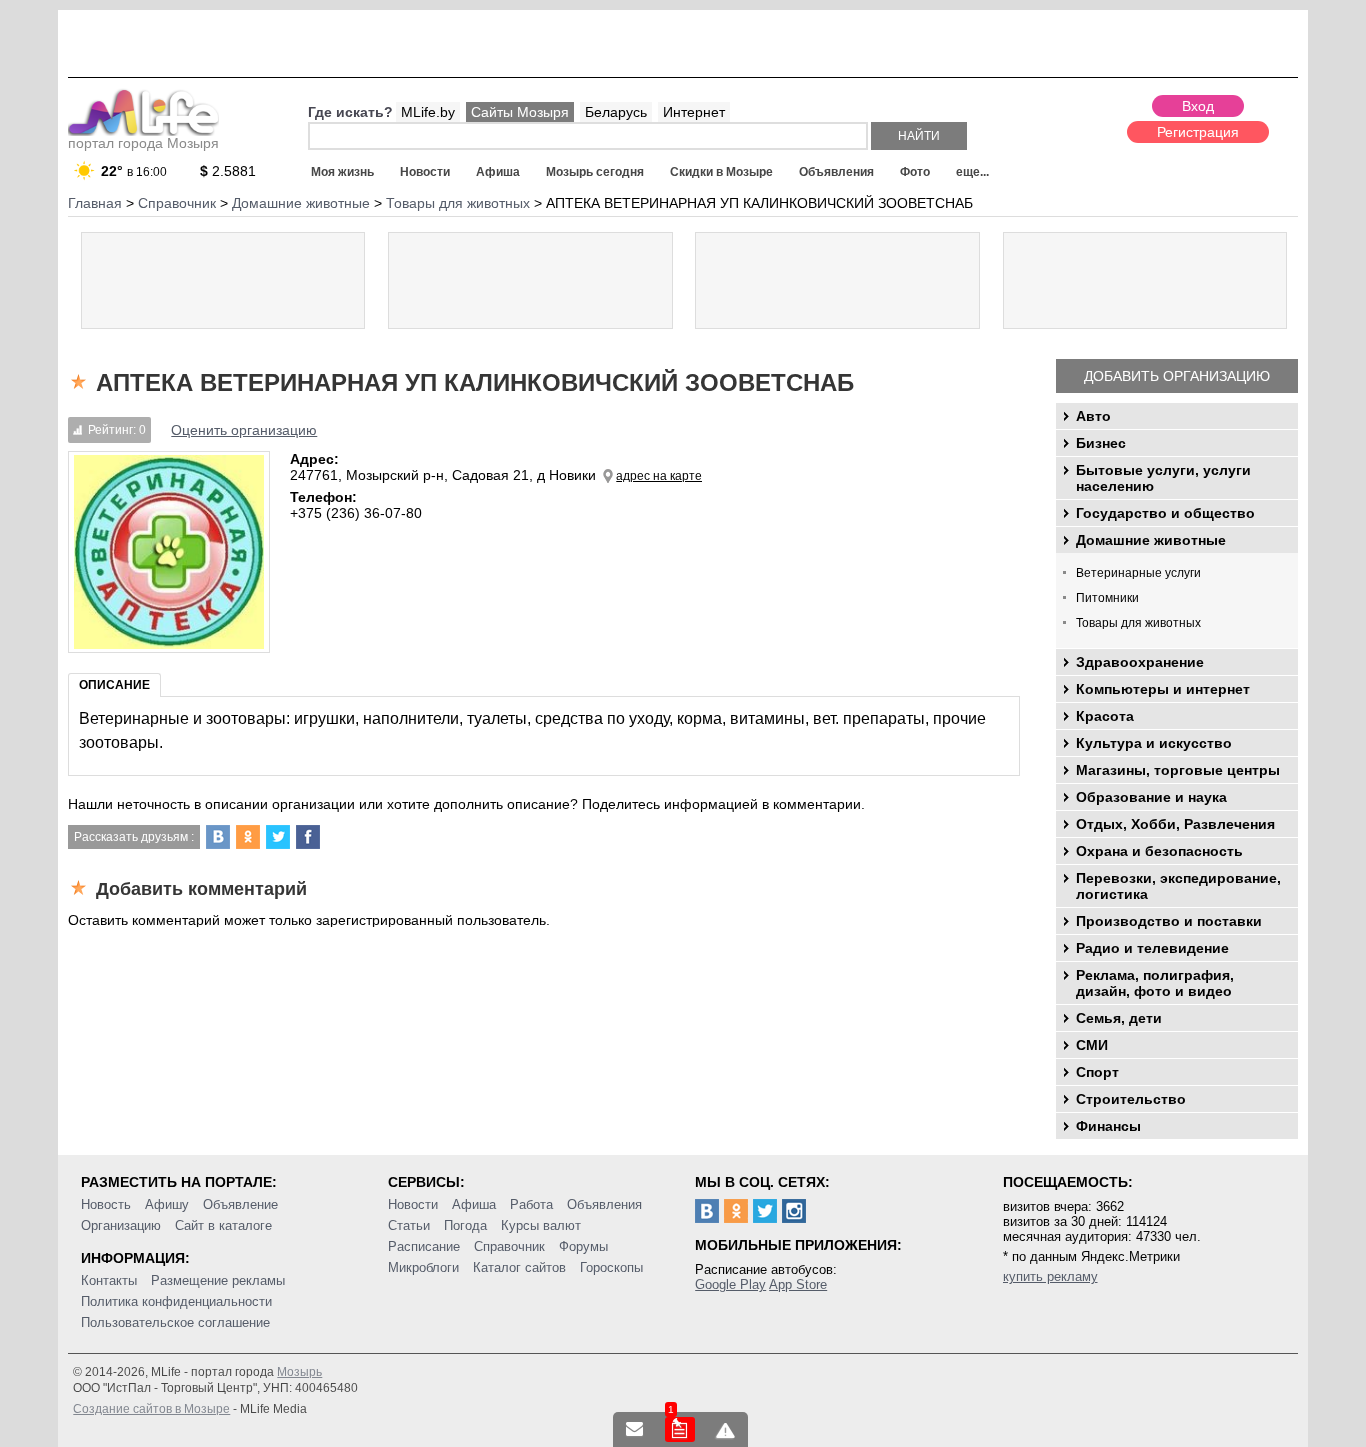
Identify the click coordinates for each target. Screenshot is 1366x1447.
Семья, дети (1119, 1018)
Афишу (167, 1204)
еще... (972, 172)
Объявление (240, 1204)
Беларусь (616, 112)
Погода (465, 1225)
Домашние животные (1151, 540)
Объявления (836, 172)
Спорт (1097, 1072)
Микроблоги (423, 1267)
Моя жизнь (342, 172)
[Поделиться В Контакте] (218, 837)
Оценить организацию (244, 430)
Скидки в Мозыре (721, 172)
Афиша (498, 172)
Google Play (730, 1284)
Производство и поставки (1169, 921)
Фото (915, 172)
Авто (1093, 416)
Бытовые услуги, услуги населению (1163, 478)
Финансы (1108, 1126)
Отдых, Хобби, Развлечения (1175, 824)
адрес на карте (659, 476)
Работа (531, 1204)
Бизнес (1101, 443)
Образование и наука (1151, 797)
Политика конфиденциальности (176, 1301)
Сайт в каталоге (223, 1225)
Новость (106, 1204)
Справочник (509, 1246)
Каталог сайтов (519, 1267)
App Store (798, 1284)
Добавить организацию (1177, 376)
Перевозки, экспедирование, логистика (1178, 886)
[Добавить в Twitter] (278, 837)
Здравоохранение (1140, 662)
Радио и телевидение (1152, 948)
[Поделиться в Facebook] (308, 837)
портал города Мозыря (143, 143)
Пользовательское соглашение (175, 1322)
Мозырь (299, 1372)
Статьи (409, 1225)
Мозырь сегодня (595, 172)
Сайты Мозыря (520, 112)
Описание (114, 685)
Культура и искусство (1154, 743)
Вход (1198, 106)
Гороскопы (611, 1267)
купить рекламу (1050, 1276)
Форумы (583, 1246)
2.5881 (228, 171)
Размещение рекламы (218, 1280)
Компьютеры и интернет (1163, 689)
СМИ (1092, 1045)
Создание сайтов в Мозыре (151, 1409)
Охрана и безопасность (1159, 851)
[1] (680, 1429)
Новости (425, 172)
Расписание (424, 1246)
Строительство (1131, 1099)
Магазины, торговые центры (1178, 770)
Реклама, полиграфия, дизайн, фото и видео (1155, 983)
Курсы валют (541, 1225)
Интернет (694, 112)
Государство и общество (1165, 513)
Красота (1105, 716)
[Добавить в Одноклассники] (248, 837)
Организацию (121, 1225)
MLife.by (428, 112)
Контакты (109, 1280)
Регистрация (1198, 132)
